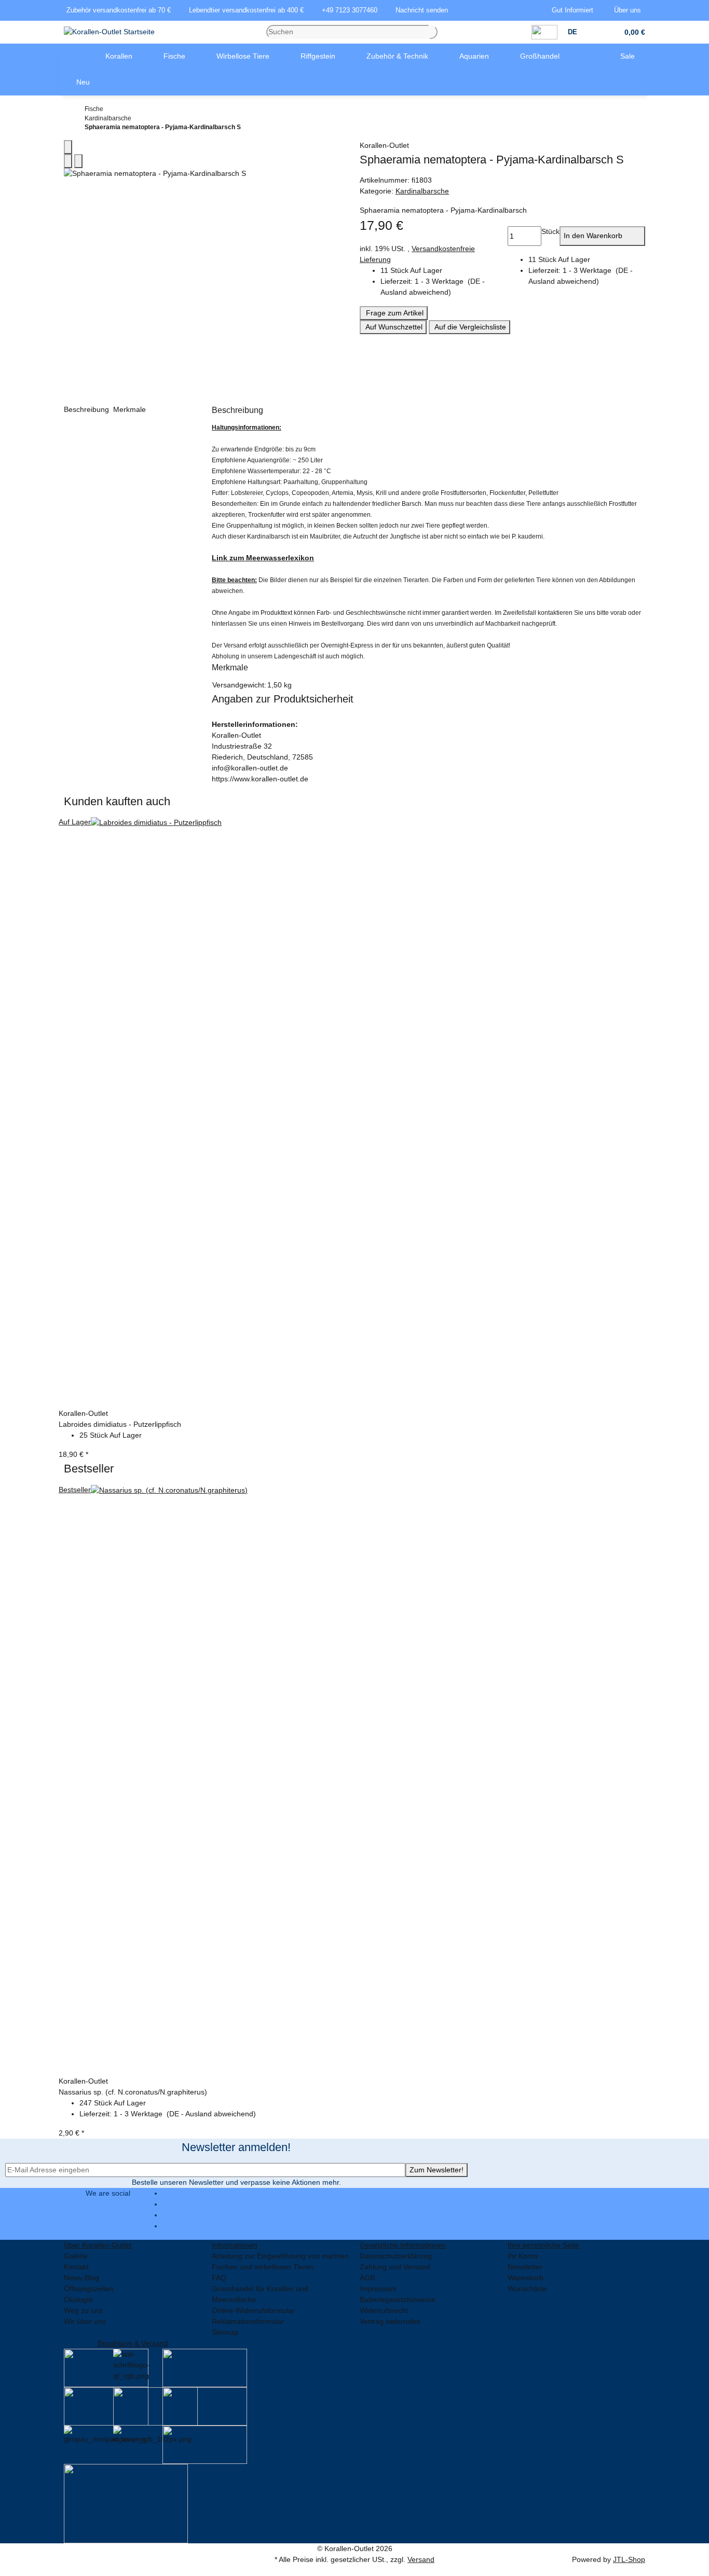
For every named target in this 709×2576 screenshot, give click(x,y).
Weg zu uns (83, 2310)
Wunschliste (527, 2289)
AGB (367, 2278)
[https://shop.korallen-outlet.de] (74, 57)
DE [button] (574, 32)
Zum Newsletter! (437, 2170)
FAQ (219, 2278)
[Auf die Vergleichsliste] (68, 161)
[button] (575, 10)
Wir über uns (85, 2321)
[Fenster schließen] (68, 147)
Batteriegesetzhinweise (398, 2299)
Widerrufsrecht (384, 2310)
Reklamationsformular (248, 2321)
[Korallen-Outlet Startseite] (109, 32)
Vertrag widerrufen (390, 2321)
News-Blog (81, 2278)
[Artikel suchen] (433, 32)
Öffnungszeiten (89, 2289)
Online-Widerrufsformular (253, 2310)
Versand (421, 2559)
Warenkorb (526, 2278)
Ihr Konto (523, 2256)
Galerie (76, 2256)
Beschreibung (87, 409)
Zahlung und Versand (395, 2267)
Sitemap (225, 2332)
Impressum (378, 2289)
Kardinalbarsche (422, 191)
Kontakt (76, 2267)
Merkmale (131, 409)
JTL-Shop (629, 2559)
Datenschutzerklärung (396, 2256)
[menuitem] (74, 57)
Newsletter (525, 2267)
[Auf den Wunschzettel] (78, 161)
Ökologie (78, 2299)
